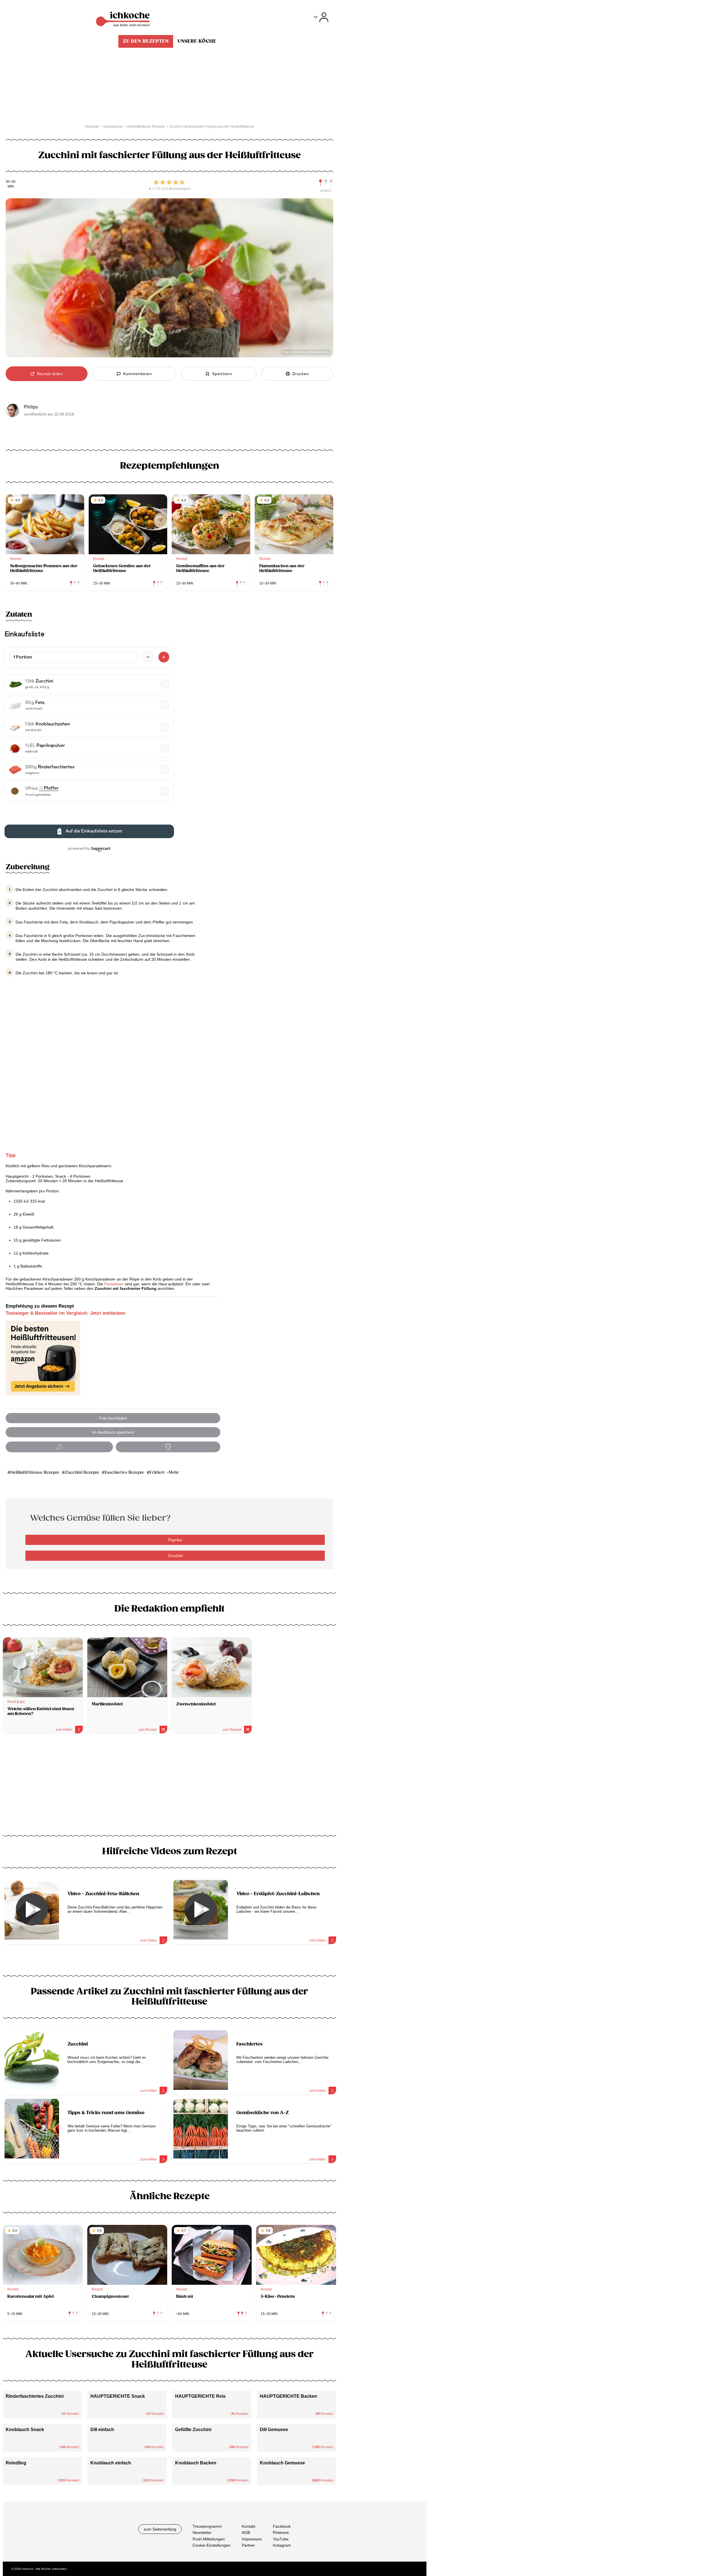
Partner (248, 2545)
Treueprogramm (207, 2526)
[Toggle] (321, 17)
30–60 (11, 182)
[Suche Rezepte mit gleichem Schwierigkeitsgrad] (326, 183)
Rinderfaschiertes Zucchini (35, 2396)
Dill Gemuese (274, 2430)
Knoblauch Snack (25, 2430)
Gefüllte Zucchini (193, 2430)
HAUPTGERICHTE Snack (118, 2396)
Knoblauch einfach (111, 2463)
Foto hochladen (113, 1418)
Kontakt (249, 2526)
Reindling (16, 2463)
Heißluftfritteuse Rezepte (35, 1472)
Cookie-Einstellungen (212, 2545)
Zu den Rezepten (146, 41)
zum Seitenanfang (160, 2529)
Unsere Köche (197, 41)
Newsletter (202, 2533)
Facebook (282, 2526)
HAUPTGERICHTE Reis (200, 2396)
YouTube (281, 2539)
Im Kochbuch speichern (113, 1432)
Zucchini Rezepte (82, 1472)
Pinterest (281, 2533)
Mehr (174, 1472)
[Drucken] (168, 1447)
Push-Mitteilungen (209, 2539)
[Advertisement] (169, 1786)
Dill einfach (102, 2430)
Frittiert (157, 1472)
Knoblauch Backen (196, 2463)
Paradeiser (114, 1284)
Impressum (252, 2539)
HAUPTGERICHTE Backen (288, 2396)
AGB (246, 2533)
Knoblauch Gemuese (282, 2463)
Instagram (282, 2545)
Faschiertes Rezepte (124, 1472)
